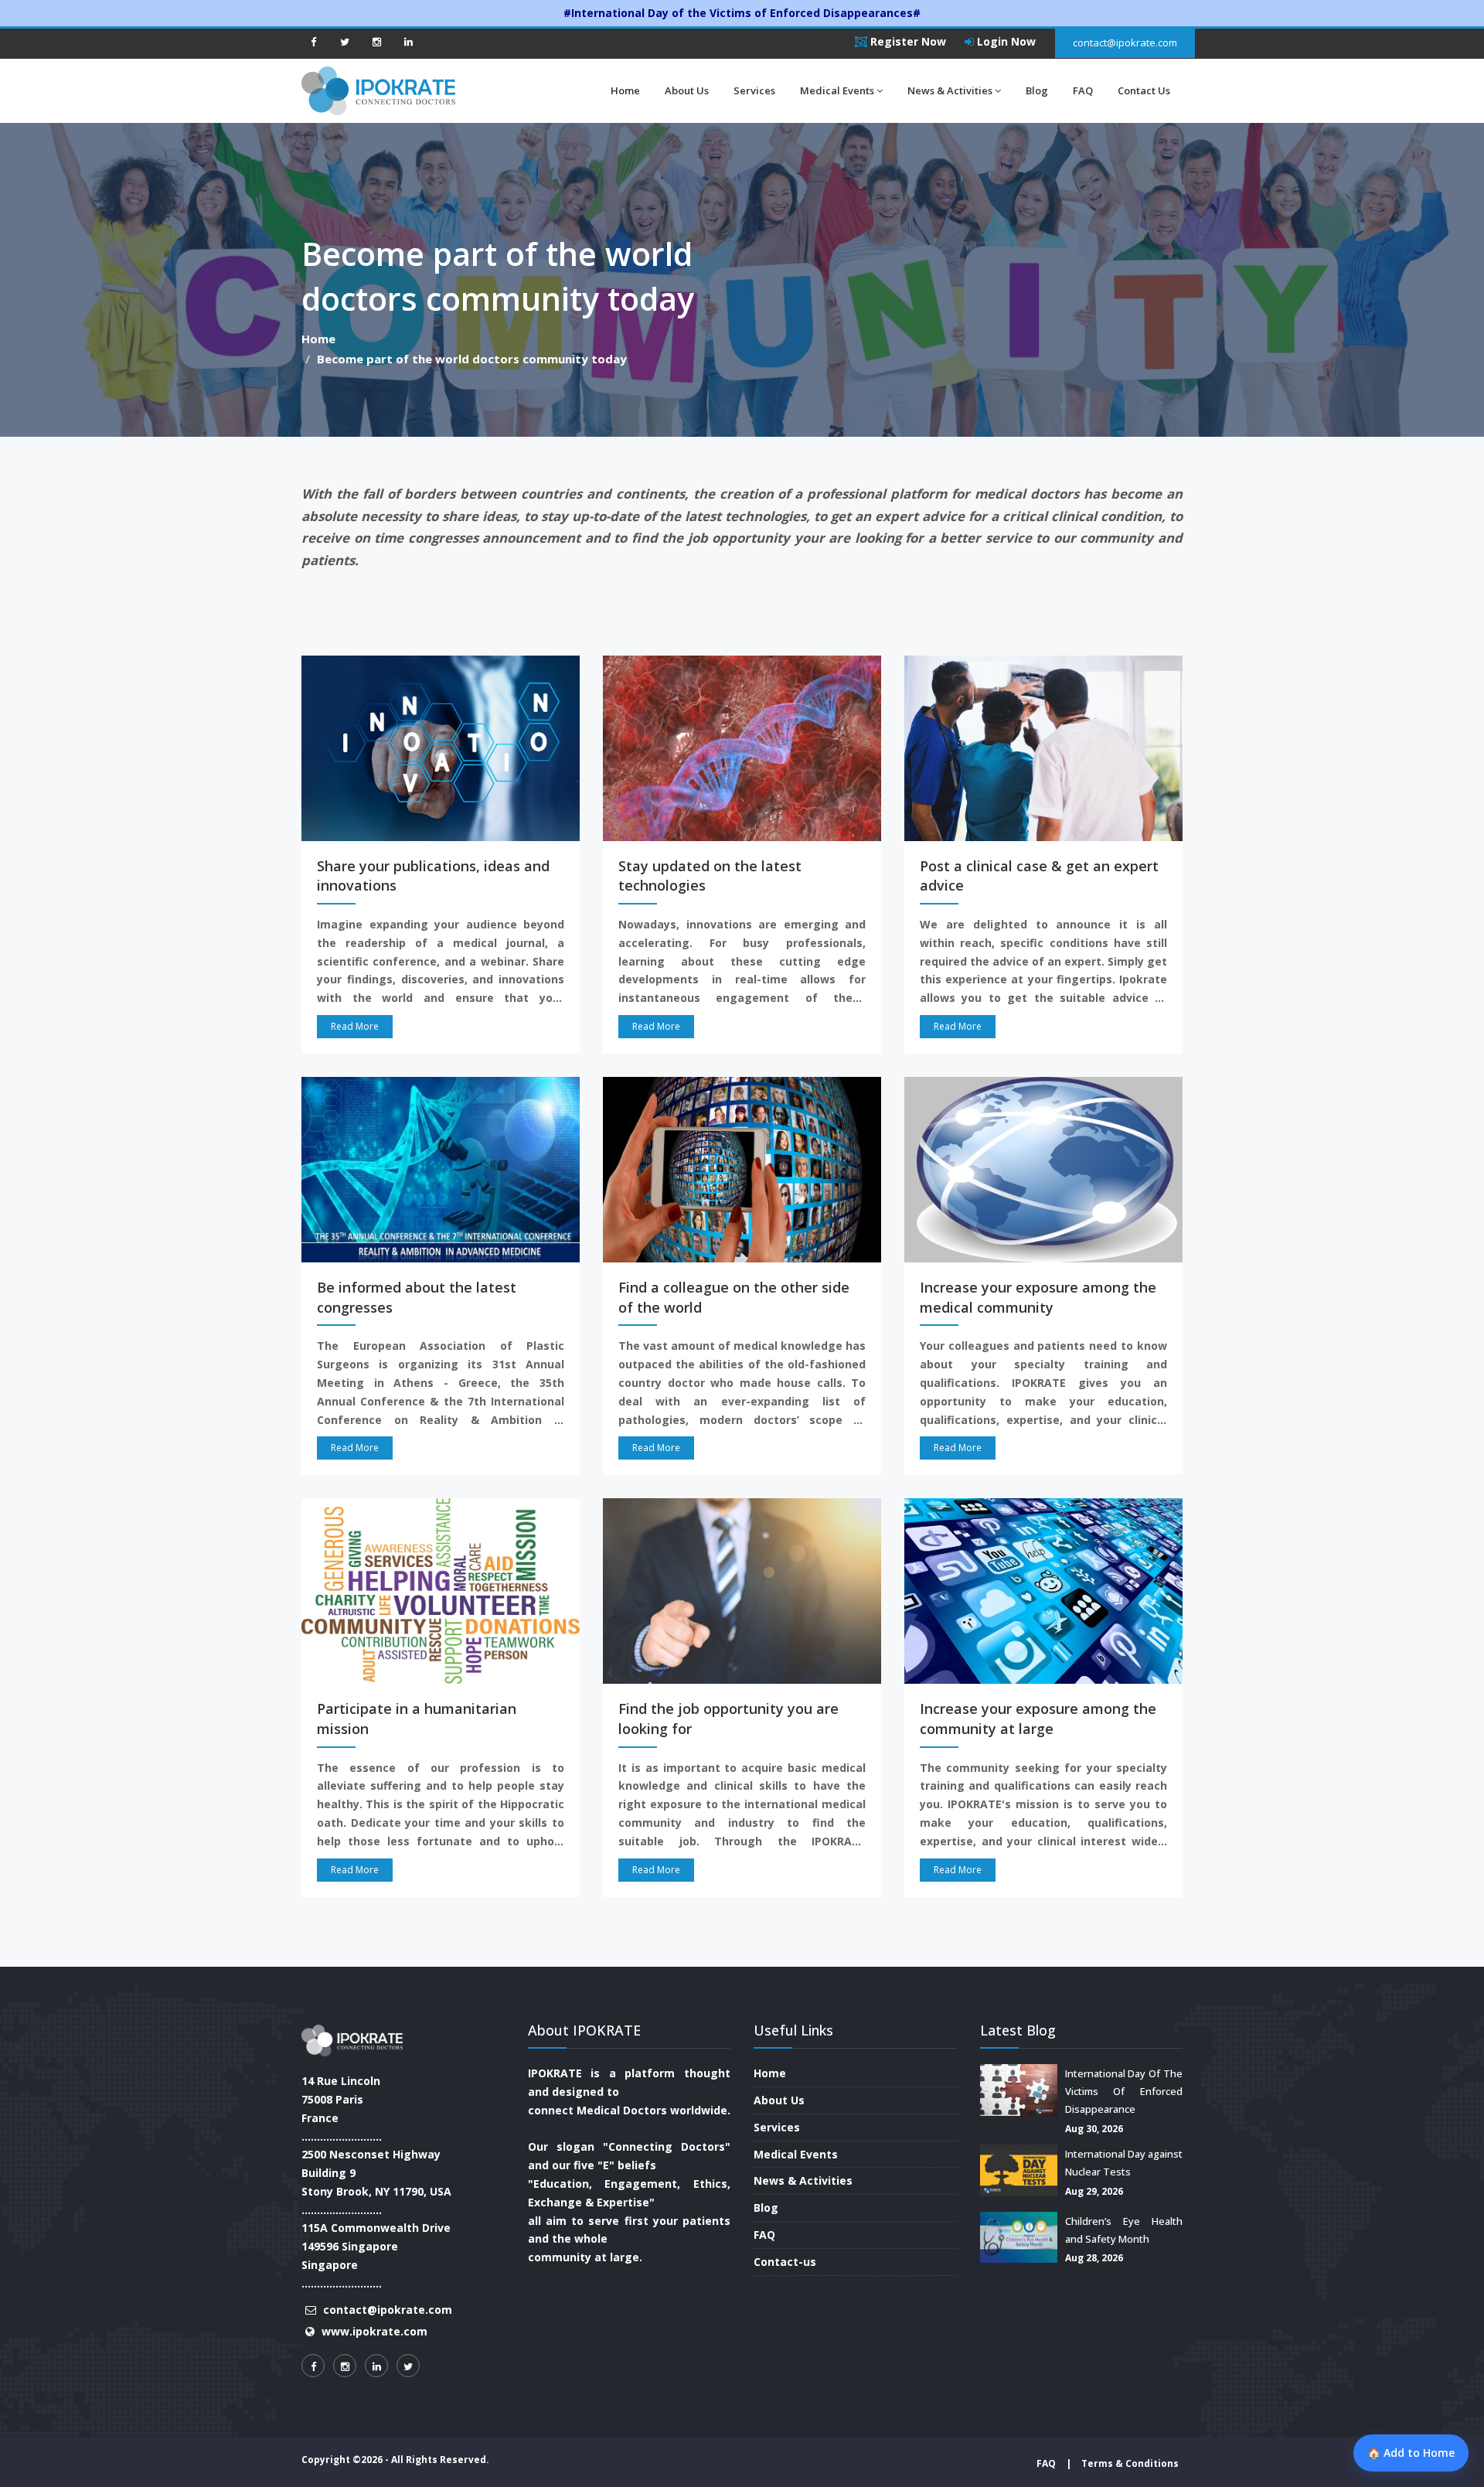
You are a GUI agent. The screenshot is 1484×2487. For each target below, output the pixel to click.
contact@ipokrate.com (1125, 43)
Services (754, 90)
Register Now (907, 41)
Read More (355, 1026)
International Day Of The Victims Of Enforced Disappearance (1124, 2091)
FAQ (1083, 90)
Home (625, 90)
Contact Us (1144, 90)
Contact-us (785, 2262)
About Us (687, 90)
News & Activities (950, 90)
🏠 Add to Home (1411, 2453)
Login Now (1005, 41)
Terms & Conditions (1130, 2463)
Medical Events (837, 90)
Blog (1037, 90)
